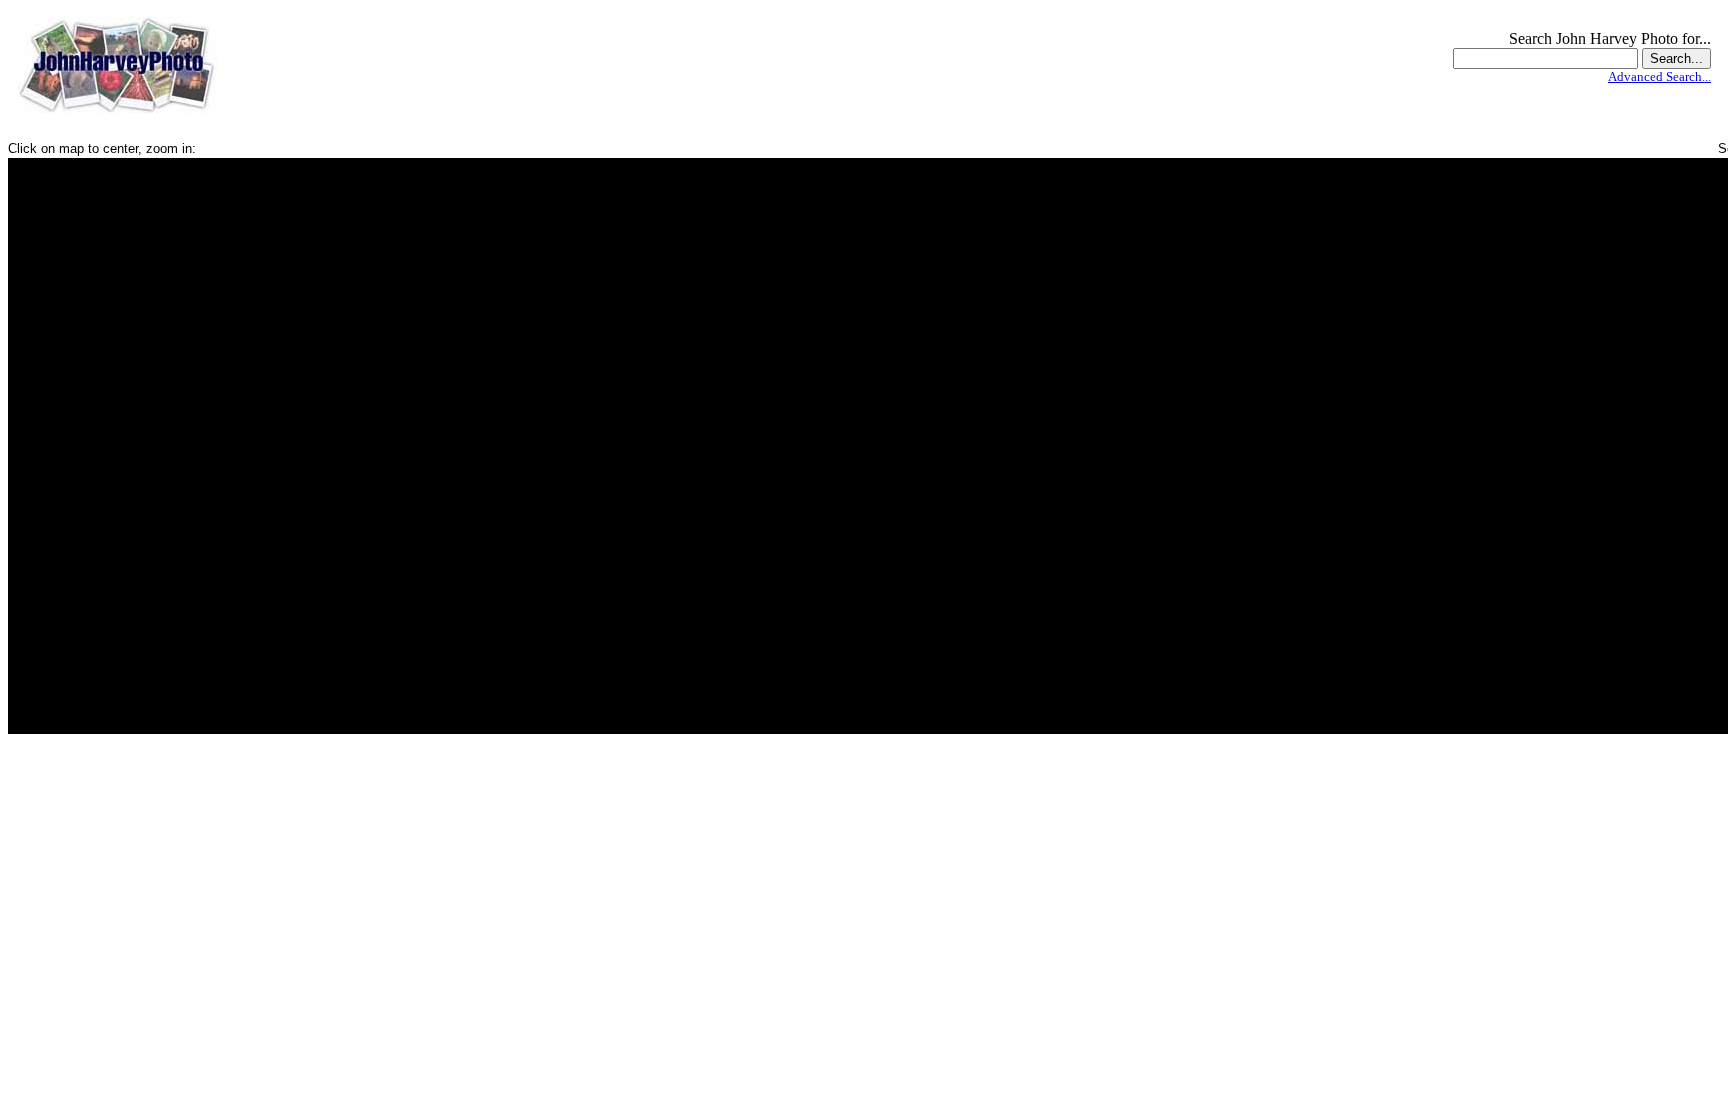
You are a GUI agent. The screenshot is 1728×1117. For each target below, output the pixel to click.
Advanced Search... (1659, 76)
